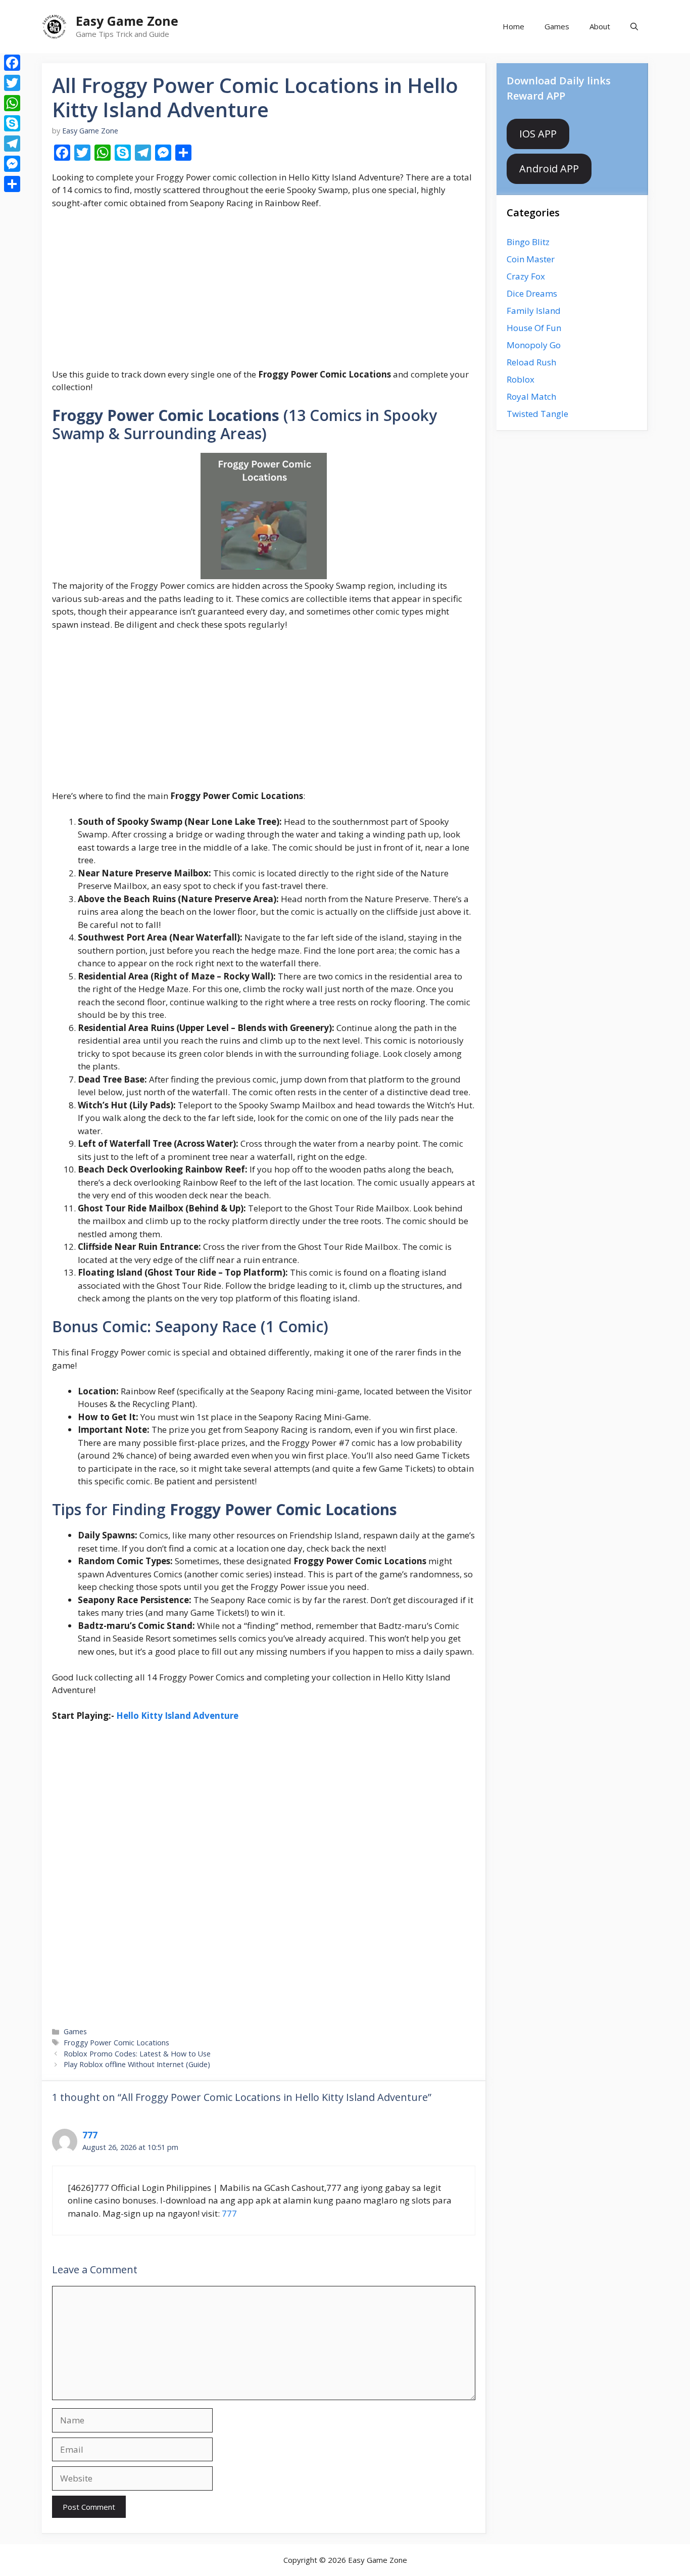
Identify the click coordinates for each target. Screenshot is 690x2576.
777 (90, 2135)
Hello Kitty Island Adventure (177, 1716)
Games (557, 26)
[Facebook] (12, 63)
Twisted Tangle (537, 414)
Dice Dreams (532, 293)
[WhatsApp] (12, 103)
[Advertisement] (264, 293)
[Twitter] (12, 83)
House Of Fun (534, 328)
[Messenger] (12, 164)
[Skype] (12, 123)
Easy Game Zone (127, 21)
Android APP (549, 169)
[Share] (12, 184)
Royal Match (531, 396)
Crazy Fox (526, 276)
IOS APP (538, 134)
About (600, 26)
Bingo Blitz (528, 242)
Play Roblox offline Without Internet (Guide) (137, 2064)
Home (513, 26)
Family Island (534, 311)
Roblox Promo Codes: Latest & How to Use (137, 2054)
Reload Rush (531, 362)
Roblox (521, 379)
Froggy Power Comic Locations (116, 2043)
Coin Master (531, 259)
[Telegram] (12, 144)
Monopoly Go (534, 345)
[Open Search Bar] (634, 27)
